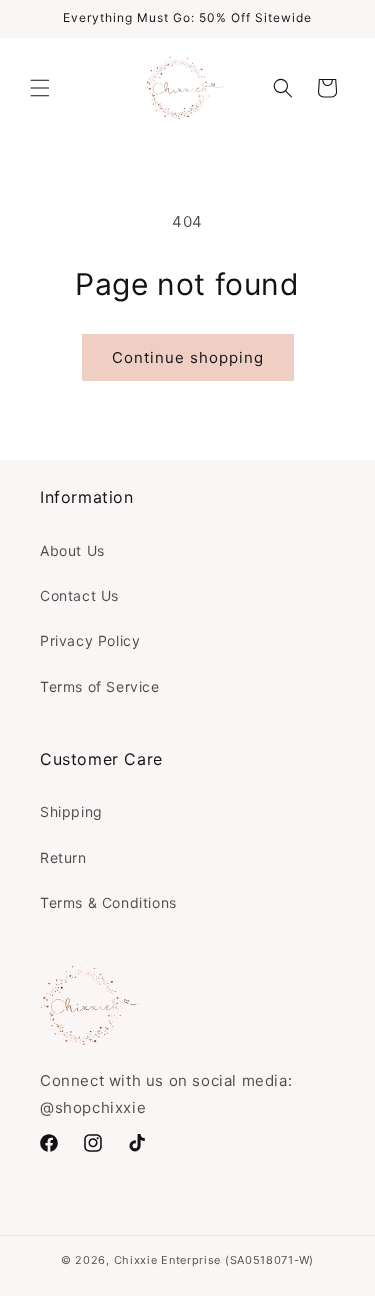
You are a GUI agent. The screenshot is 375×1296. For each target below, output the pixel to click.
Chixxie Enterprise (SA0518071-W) (214, 1260)
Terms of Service (100, 686)
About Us (72, 550)
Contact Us (79, 595)
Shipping (71, 811)
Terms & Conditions (108, 902)
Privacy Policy (90, 640)
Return (63, 857)
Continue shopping (188, 357)
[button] (40, 88)
